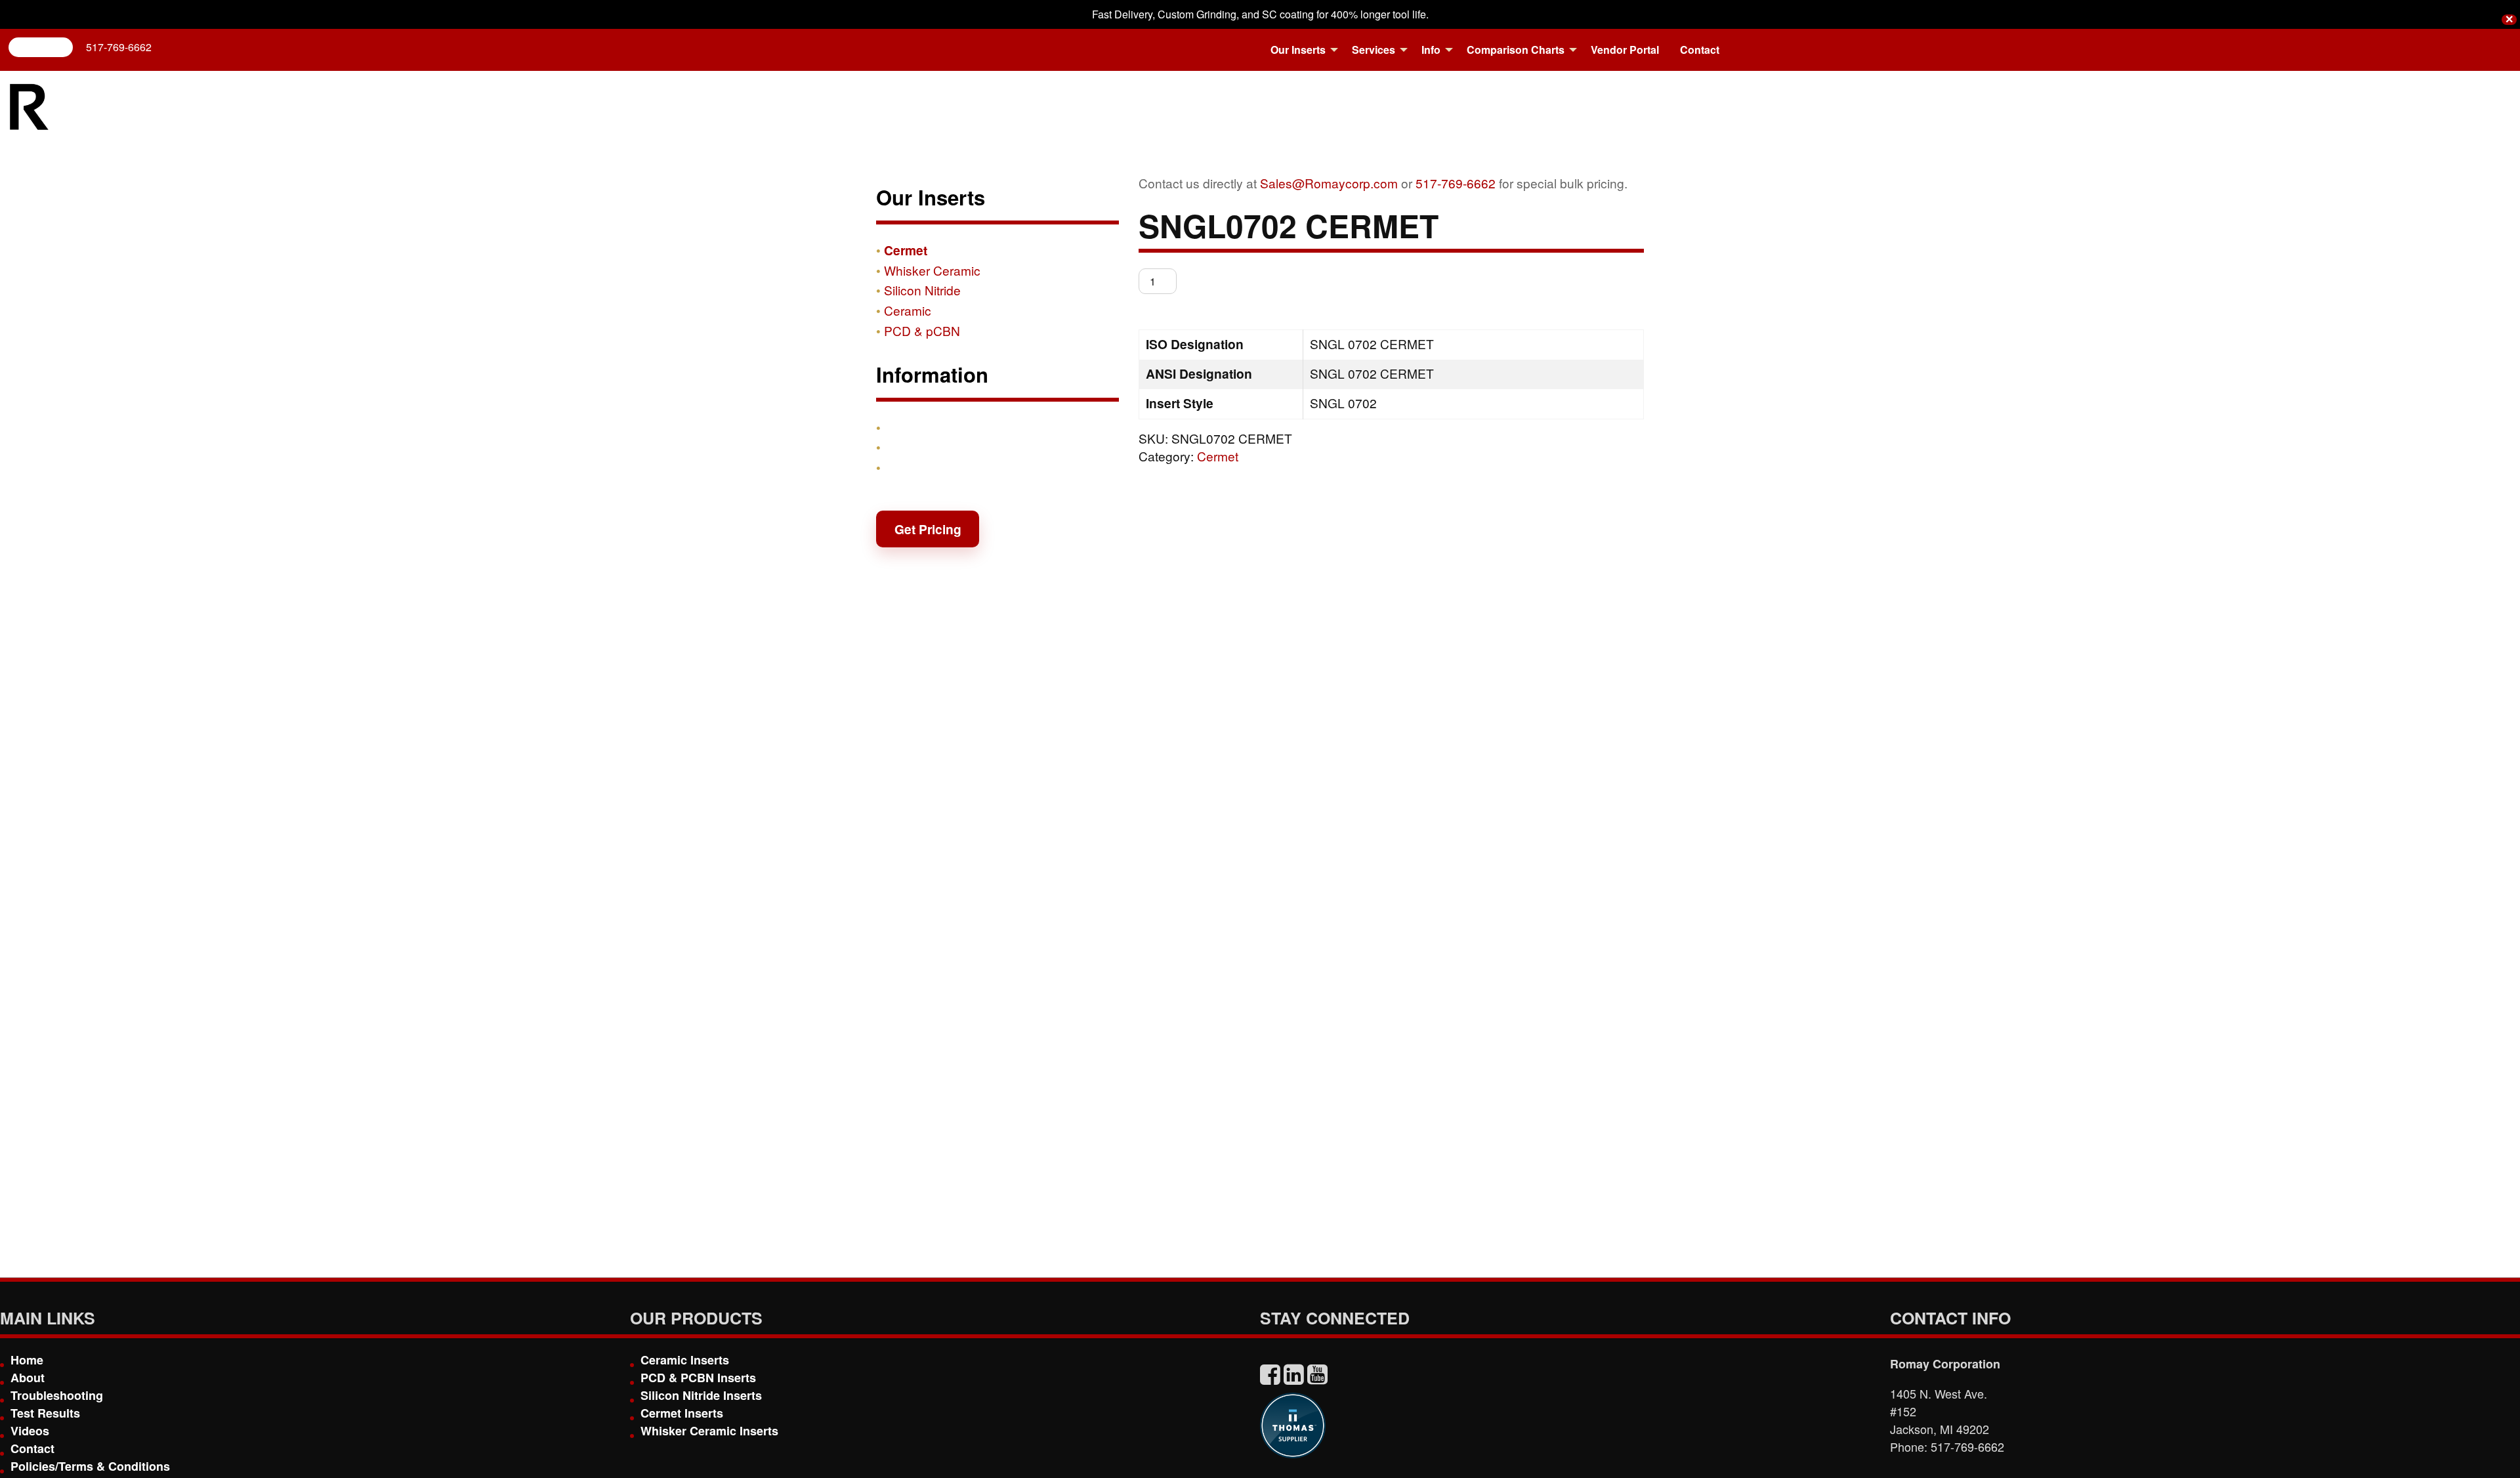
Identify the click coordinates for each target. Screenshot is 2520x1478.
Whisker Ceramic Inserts (709, 1431)
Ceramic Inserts (685, 1360)
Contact (1700, 50)
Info (1431, 50)
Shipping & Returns (943, 447)
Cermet (1218, 456)
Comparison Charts (1516, 50)
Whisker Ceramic (932, 270)
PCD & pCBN (922, 330)
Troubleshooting (57, 1395)
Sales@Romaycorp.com (1329, 183)
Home (27, 1360)
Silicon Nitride (922, 290)
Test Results (45, 1413)
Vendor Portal (1625, 50)
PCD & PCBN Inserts (698, 1378)
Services (1374, 50)
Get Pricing (928, 529)
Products (912, 427)
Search (46, 47)
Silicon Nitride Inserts (701, 1395)
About (28, 1378)
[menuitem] (1301, 50)
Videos (30, 1431)
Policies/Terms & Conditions (90, 1466)
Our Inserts (1298, 50)
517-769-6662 (119, 47)
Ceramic (908, 310)
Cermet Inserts (682, 1413)
